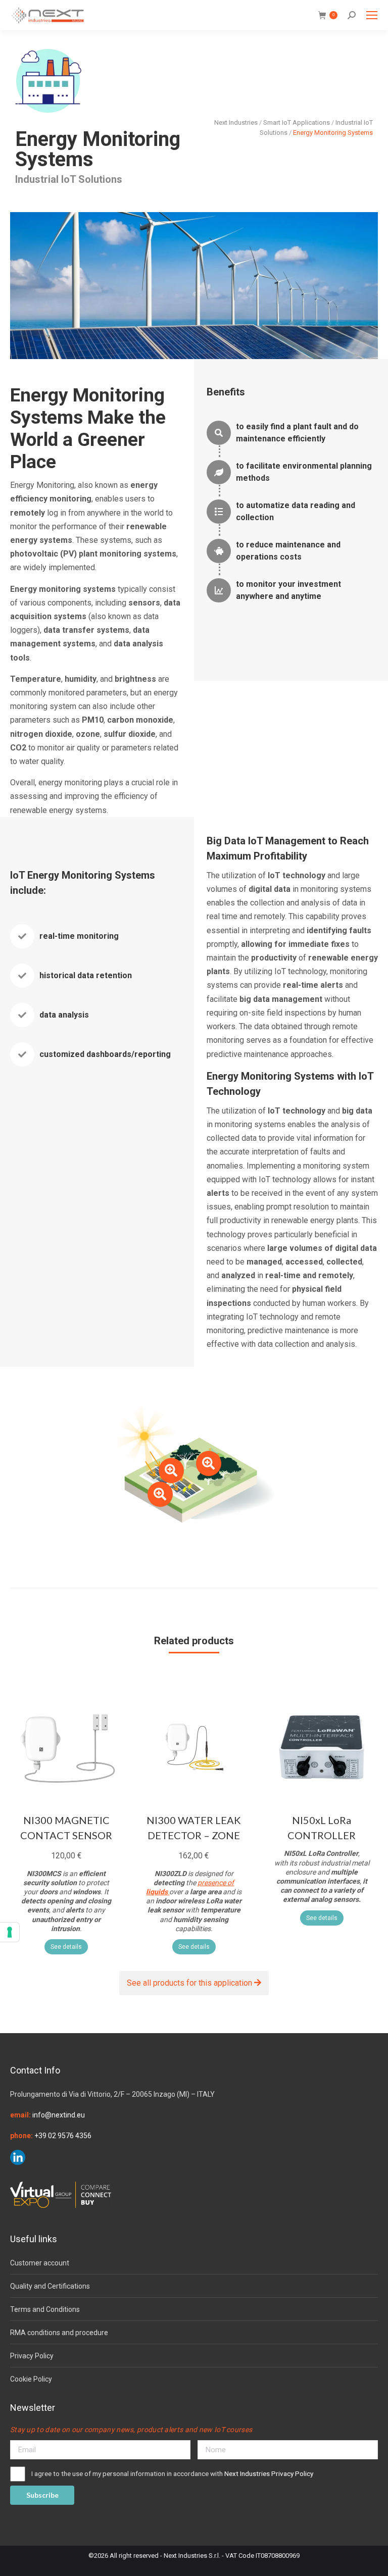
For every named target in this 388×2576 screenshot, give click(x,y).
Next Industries (236, 122)
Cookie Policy (31, 2379)
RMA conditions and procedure (59, 2333)
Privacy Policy (32, 2356)
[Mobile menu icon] (372, 15)
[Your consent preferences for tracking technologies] (10, 1932)
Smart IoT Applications (297, 122)
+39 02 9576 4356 (63, 2136)
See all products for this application (190, 1983)
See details (66, 1947)
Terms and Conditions (45, 2309)
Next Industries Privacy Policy (269, 2473)
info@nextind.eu (59, 2115)
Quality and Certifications (50, 2286)
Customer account (40, 2263)
